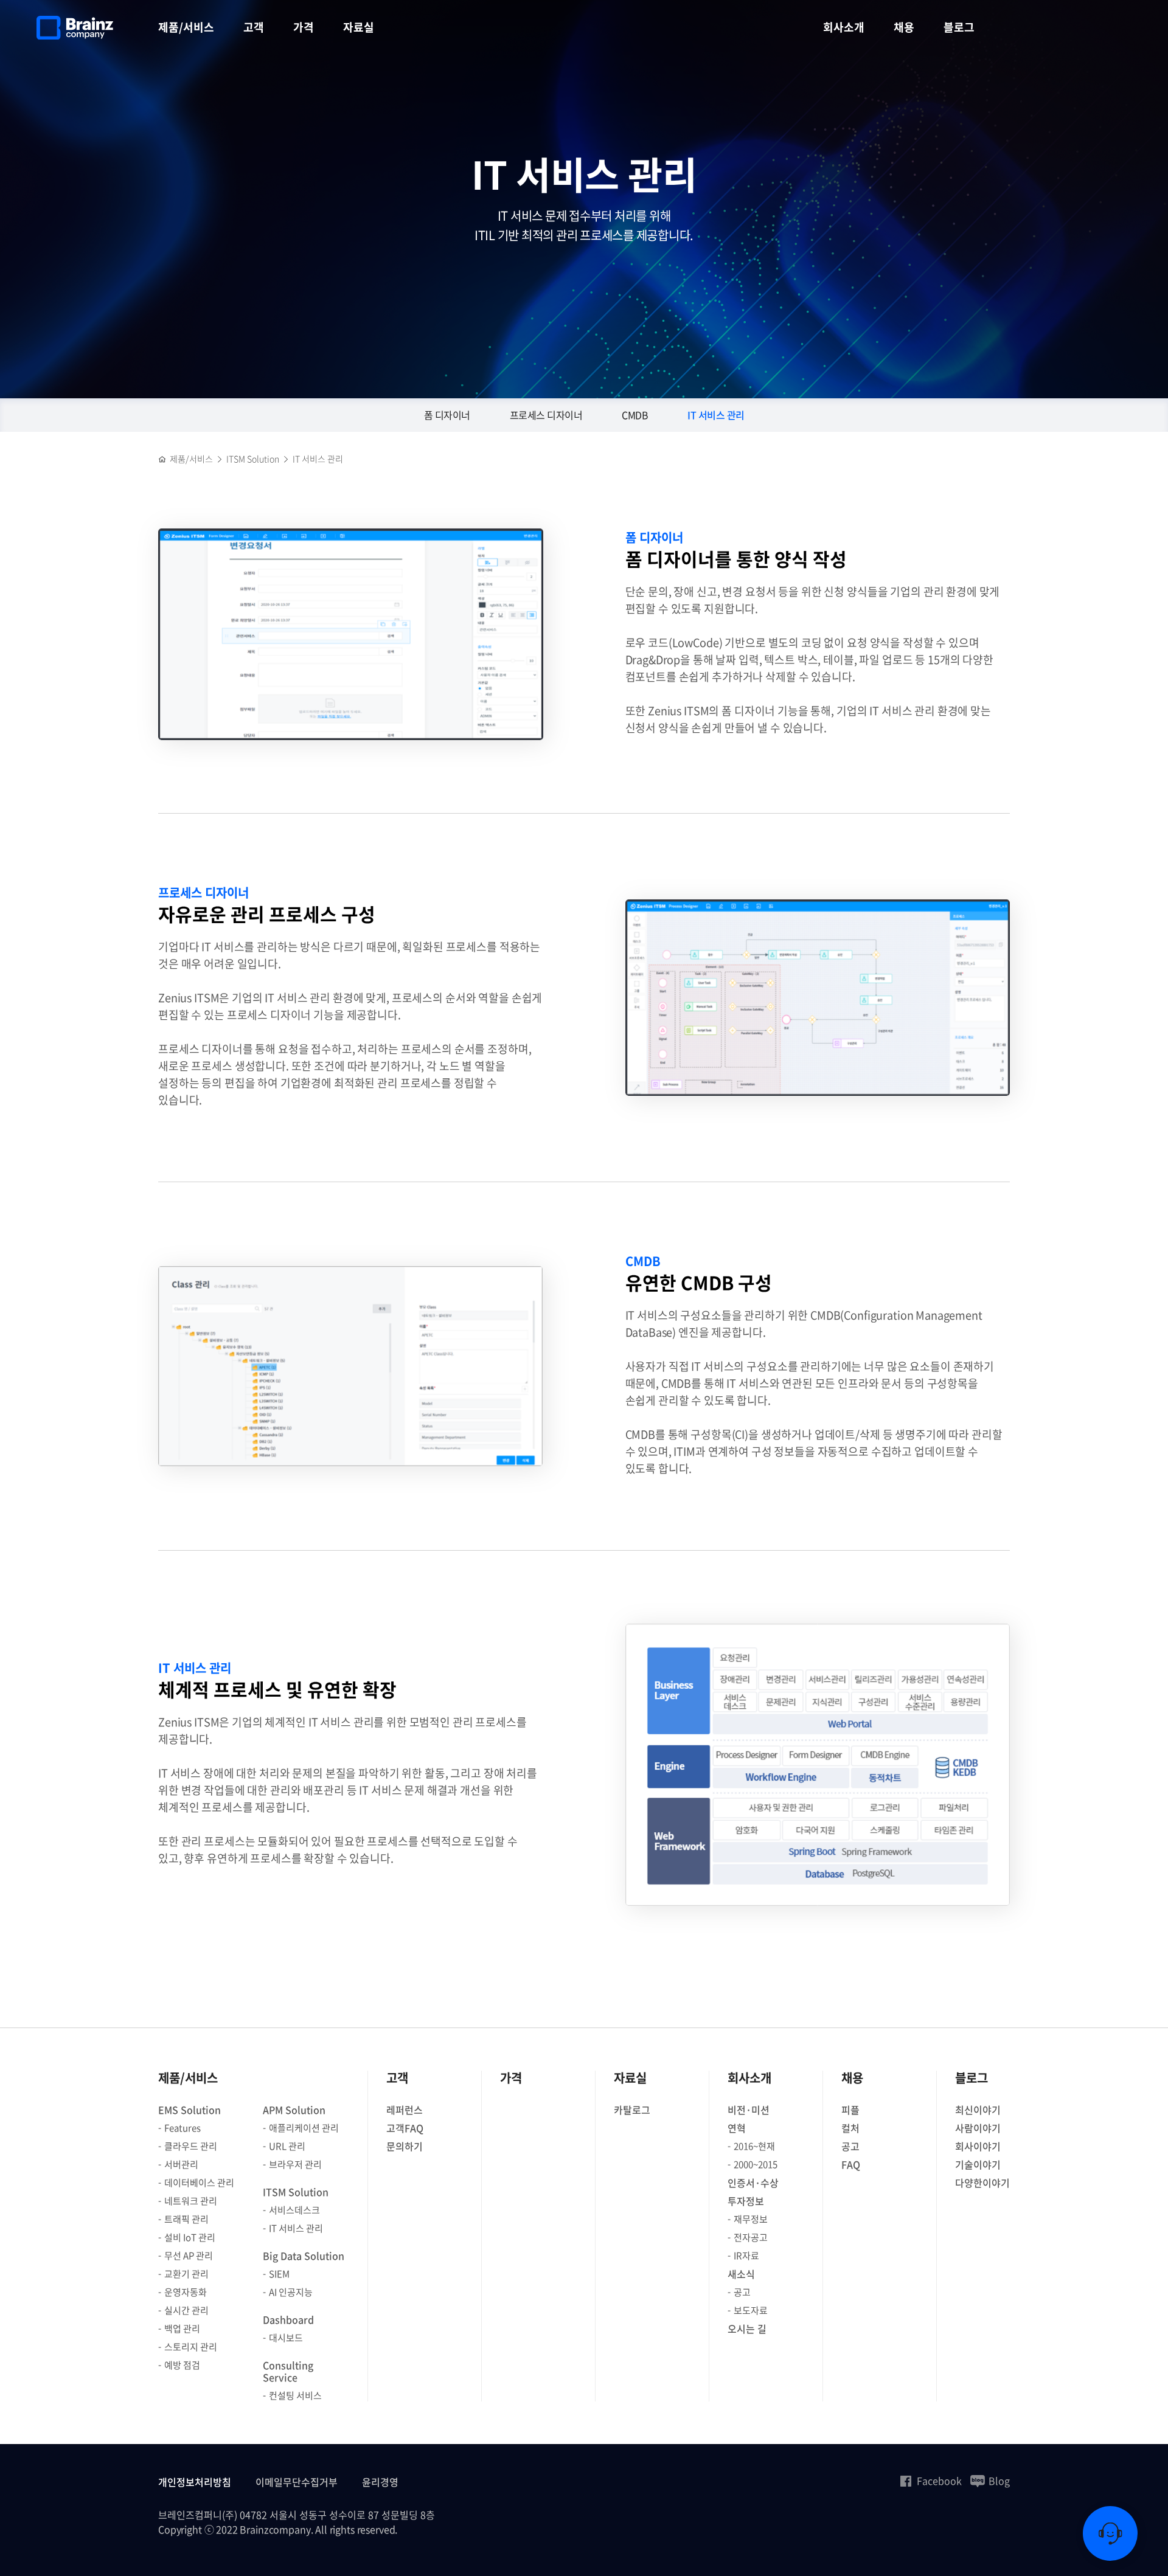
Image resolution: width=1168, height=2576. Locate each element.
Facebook (939, 2481)
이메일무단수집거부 (297, 2482)
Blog (999, 2481)
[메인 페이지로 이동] (162, 459)
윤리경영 (380, 2482)
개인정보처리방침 (195, 2482)
